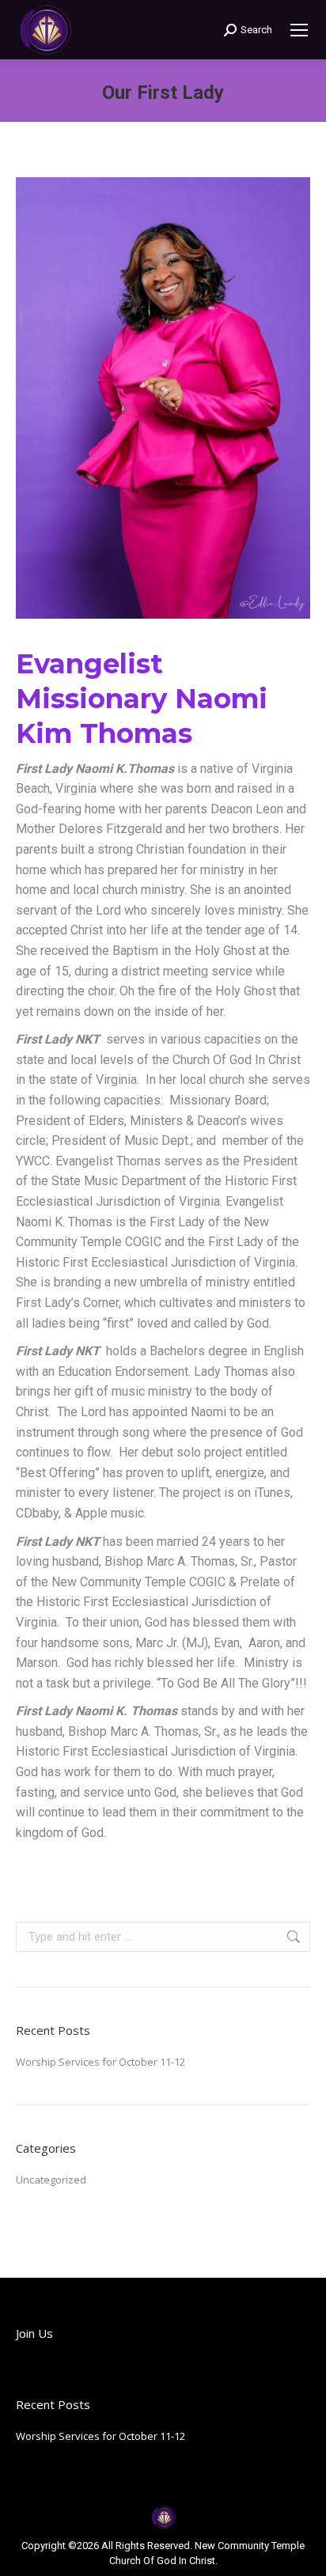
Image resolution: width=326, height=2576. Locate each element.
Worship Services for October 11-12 (100, 2062)
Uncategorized (51, 2180)
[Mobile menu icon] (299, 30)
